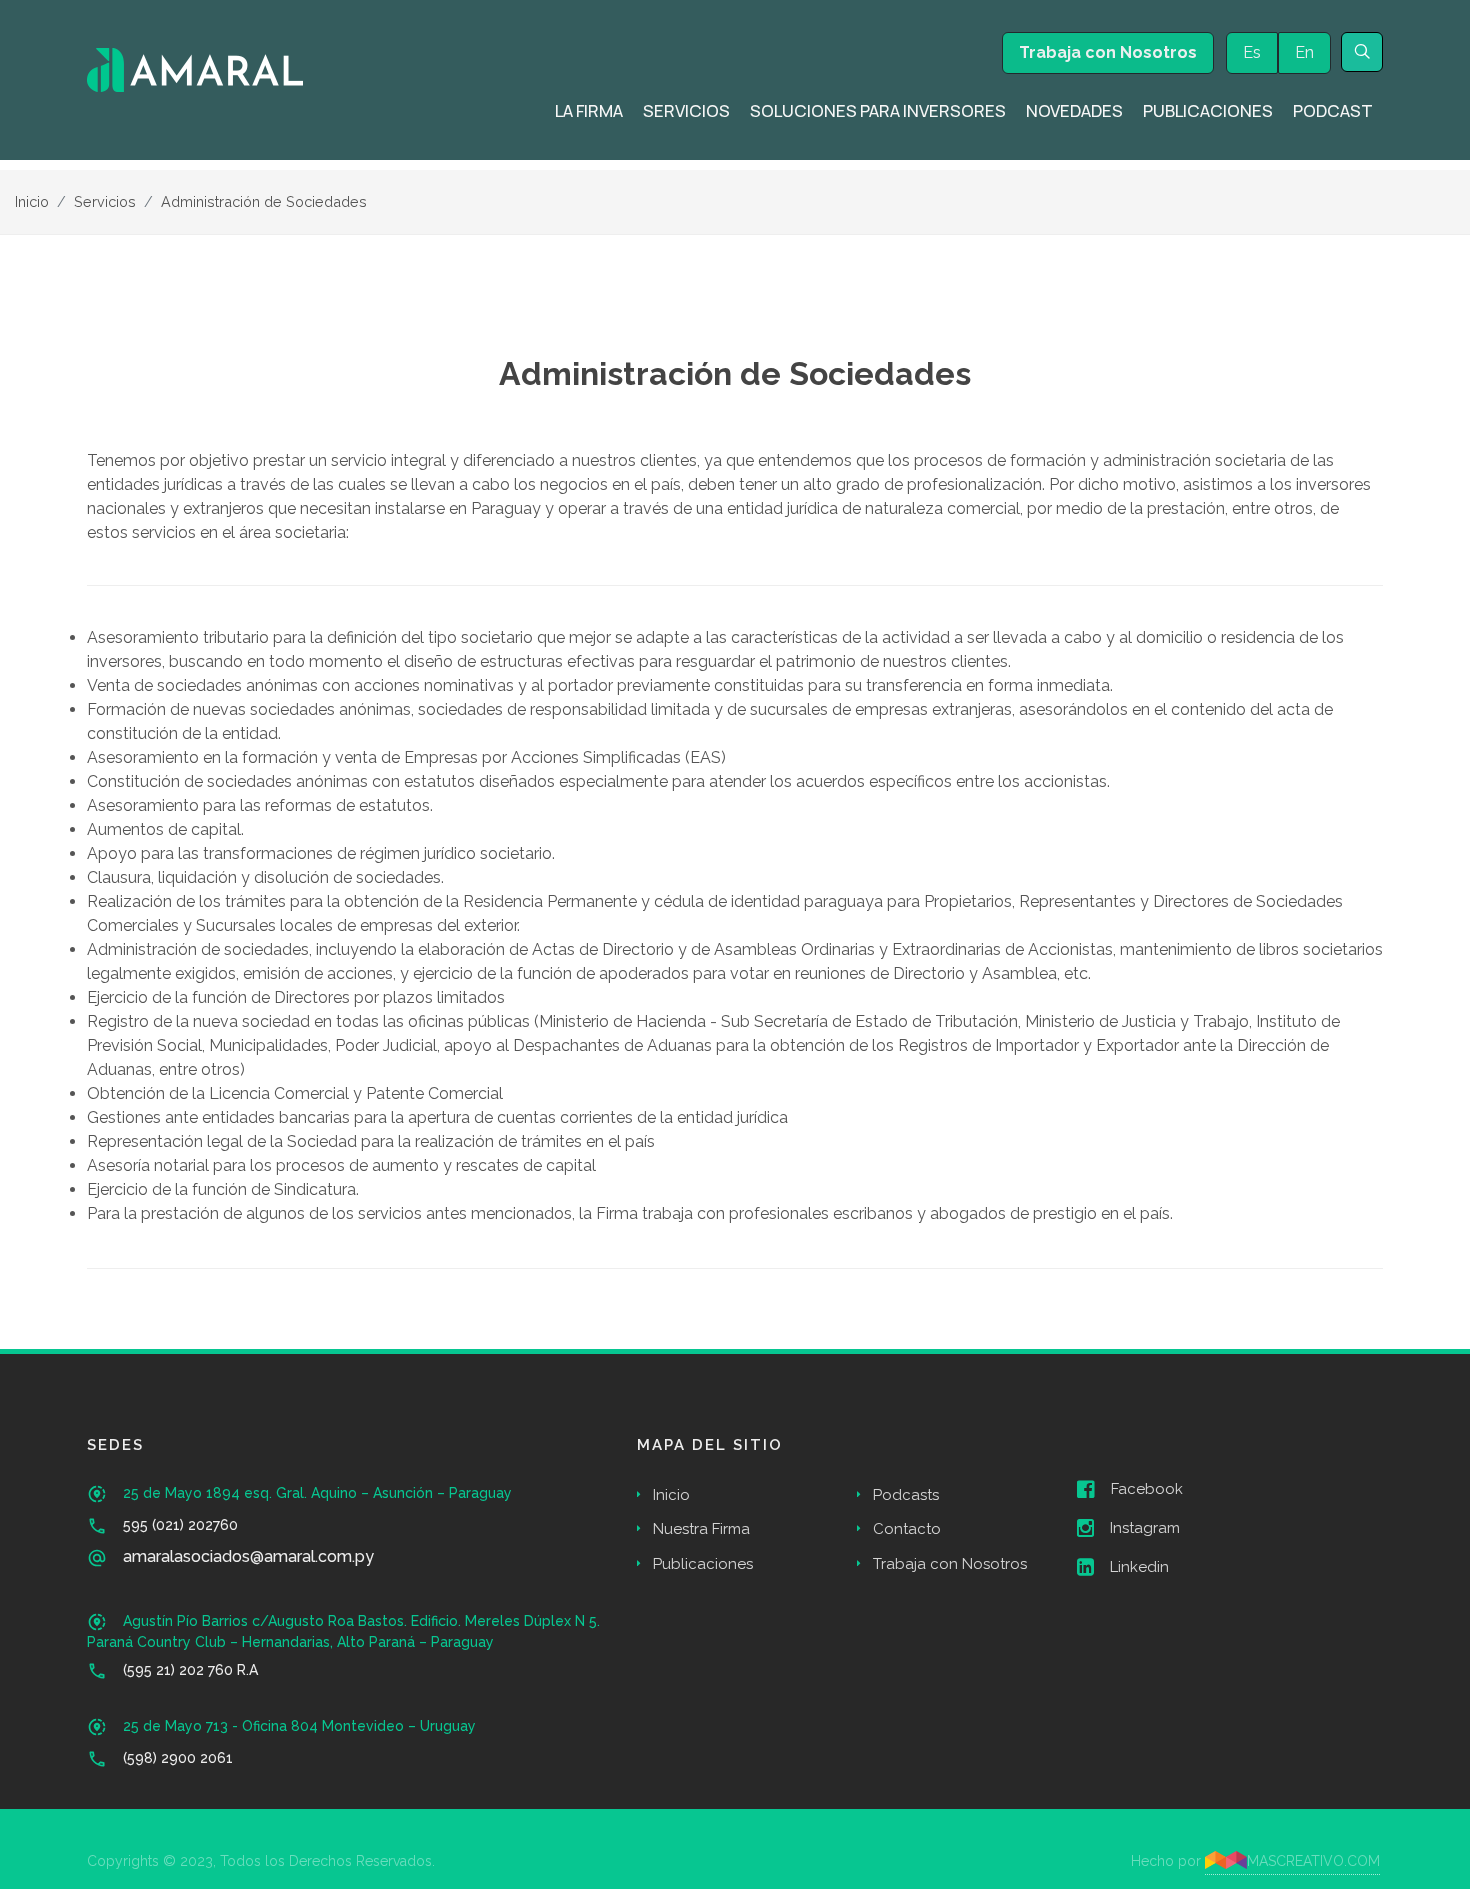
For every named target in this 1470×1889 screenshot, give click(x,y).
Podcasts (906, 1495)
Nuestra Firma (701, 1529)
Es (1252, 52)
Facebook (1147, 1489)
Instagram (1145, 1528)
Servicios (105, 201)
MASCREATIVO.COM (1313, 1861)
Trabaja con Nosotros (1108, 52)
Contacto (907, 1529)
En (1304, 52)
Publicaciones (703, 1564)
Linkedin (1139, 1567)
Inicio (32, 201)
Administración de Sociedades (264, 201)
